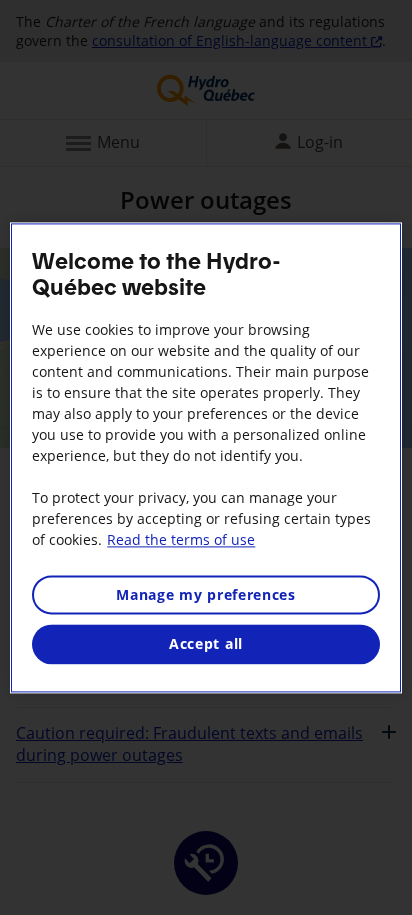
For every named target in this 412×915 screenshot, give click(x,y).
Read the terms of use (181, 539)
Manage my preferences (206, 594)
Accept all (206, 644)
